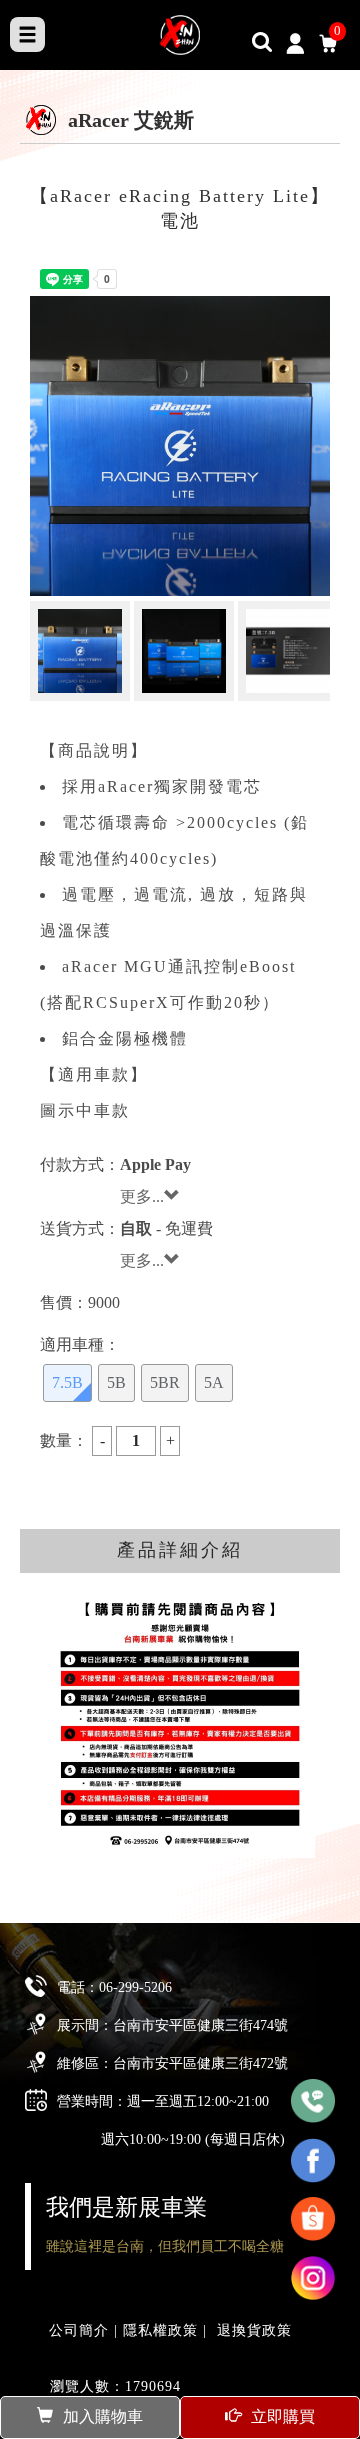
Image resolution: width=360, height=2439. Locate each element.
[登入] (294, 41)
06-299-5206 (135, 1987)
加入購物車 (103, 2416)
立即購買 (283, 2416)
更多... (142, 1196)
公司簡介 (79, 2330)
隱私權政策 (160, 2330)
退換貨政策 (254, 2330)
